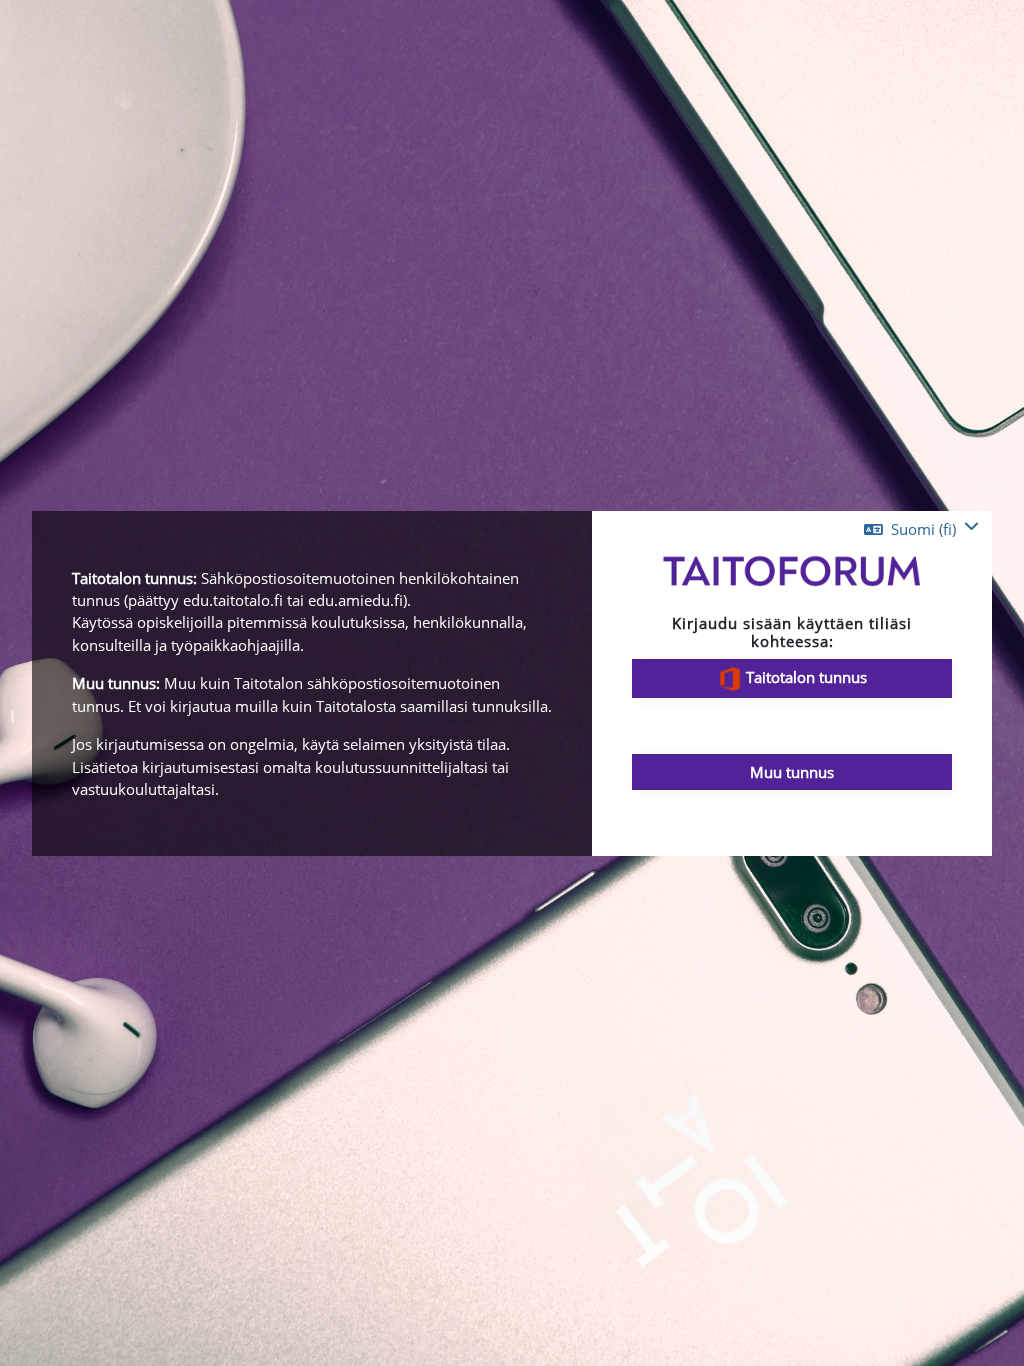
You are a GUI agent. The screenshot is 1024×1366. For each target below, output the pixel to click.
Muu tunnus (792, 772)
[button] (921, 529)
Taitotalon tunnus (804, 677)
